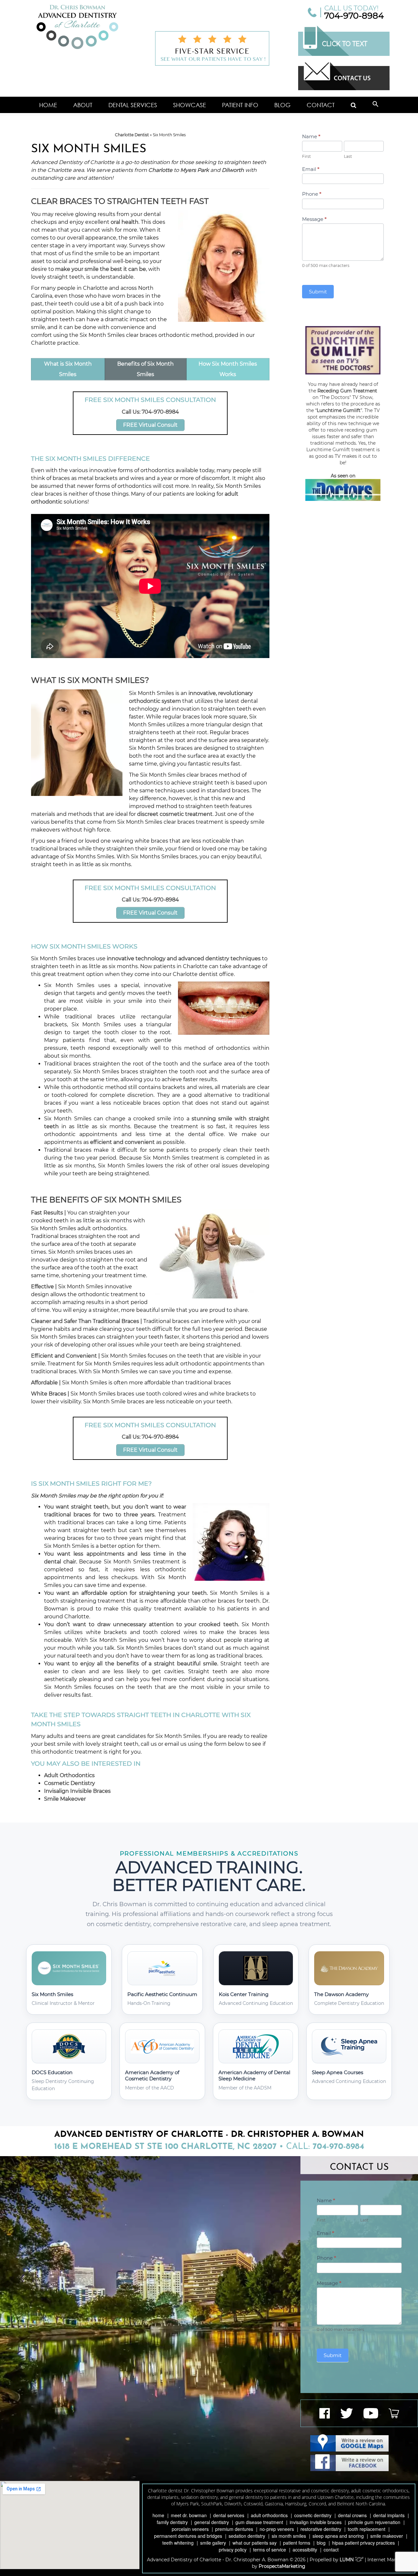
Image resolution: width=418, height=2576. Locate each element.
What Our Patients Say (255, 2543)
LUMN (347, 2560)
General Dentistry (212, 2522)
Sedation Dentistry (247, 2536)
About (83, 105)
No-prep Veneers (277, 2529)
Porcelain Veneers (190, 2529)
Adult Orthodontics (69, 1775)
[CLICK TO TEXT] (344, 54)
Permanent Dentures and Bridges (188, 2536)
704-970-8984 (354, 16)
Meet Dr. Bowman (189, 2515)
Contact (321, 105)
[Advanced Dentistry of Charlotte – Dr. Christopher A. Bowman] (77, 27)
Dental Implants (389, 2515)
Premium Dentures (234, 2529)
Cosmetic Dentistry (70, 1783)
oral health (125, 222)
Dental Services (133, 105)
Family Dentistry (172, 2522)
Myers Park (195, 170)
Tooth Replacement (367, 2529)
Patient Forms (297, 2543)
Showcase (190, 105)
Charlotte (160, 170)
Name (311, 136)
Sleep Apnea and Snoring (338, 2536)
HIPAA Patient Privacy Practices (363, 2543)
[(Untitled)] (354, 105)
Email (311, 169)
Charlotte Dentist (132, 135)
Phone (312, 194)
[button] (376, 105)
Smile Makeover (65, 1799)
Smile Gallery (213, 2543)
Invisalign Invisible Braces (77, 1791)
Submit (318, 292)
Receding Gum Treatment (347, 391)
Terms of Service (270, 2550)
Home (48, 105)
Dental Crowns (352, 2515)
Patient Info (240, 105)
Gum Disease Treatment (259, 2522)
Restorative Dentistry (321, 2529)
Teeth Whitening (178, 2543)
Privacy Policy (233, 2550)
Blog (282, 105)
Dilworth (233, 170)
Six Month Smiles (289, 2536)
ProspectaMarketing (282, 2566)
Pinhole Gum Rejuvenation (374, 2522)
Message (314, 219)
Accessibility (305, 2550)
